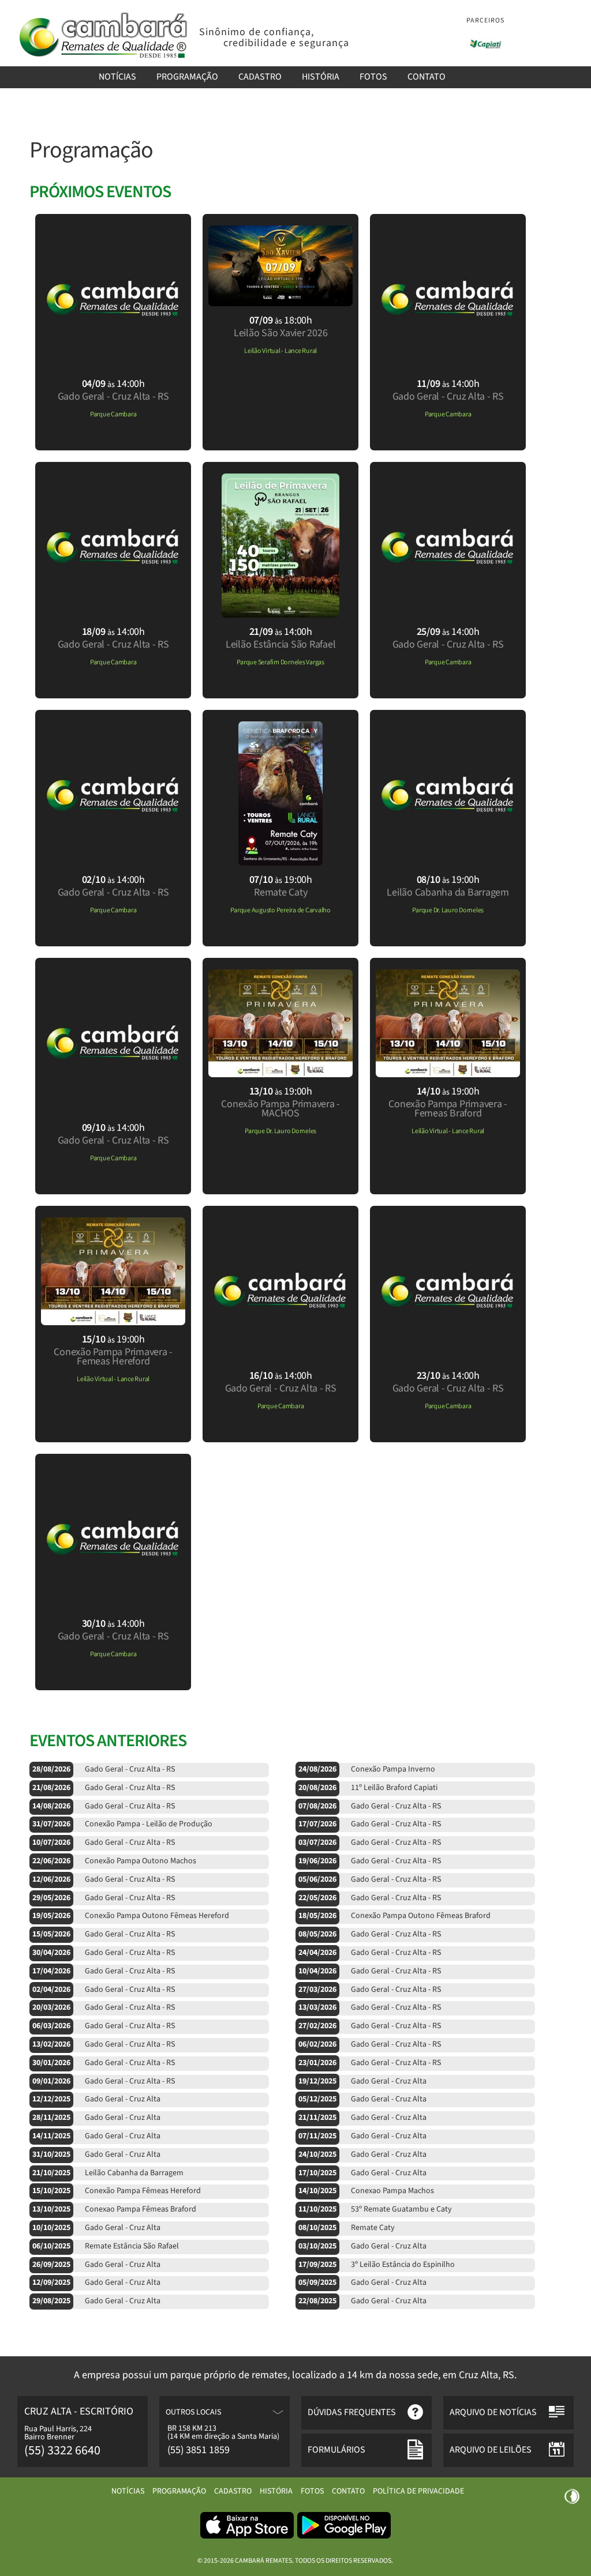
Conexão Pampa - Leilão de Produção (122, 1824)
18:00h (281, 320)
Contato (427, 77)
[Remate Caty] (280, 862)
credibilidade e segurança (286, 43)
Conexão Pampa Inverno (367, 1769)
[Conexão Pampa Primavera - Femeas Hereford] (113, 1322)
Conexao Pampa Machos (366, 2191)
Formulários (336, 2450)
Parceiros (485, 20)
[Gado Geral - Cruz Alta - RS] (113, 366)
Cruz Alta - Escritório (79, 2411)
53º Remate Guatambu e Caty (375, 2209)
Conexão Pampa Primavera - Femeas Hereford (113, 1357)
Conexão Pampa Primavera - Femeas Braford (448, 1109)
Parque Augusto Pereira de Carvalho (280, 910)
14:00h (113, 384)
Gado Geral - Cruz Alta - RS (113, 396)
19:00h (281, 880)
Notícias (117, 77)
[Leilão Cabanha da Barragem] (448, 862)
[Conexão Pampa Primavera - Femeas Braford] (448, 1074)
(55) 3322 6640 (62, 2450)
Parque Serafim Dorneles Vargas (280, 662)
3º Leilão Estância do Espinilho (377, 2265)
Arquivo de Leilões (491, 2450)
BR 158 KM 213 (192, 2428)
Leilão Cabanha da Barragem (448, 892)
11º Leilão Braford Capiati (368, 1788)
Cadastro (260, 77)
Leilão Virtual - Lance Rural (280, 351)
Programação (187, 77)
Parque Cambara (113, 414)
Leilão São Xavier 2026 (281, 333)
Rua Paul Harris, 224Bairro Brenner (58, 2433)
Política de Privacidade (418, 2491)
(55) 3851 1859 (199, 2450)
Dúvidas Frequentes (352, 2412)
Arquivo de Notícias (493, 2412)
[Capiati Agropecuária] (486, 44)
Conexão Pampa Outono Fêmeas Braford (394, 1916)
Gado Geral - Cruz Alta (362, 2081)
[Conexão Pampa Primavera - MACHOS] (280, 1074)
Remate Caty (280, 892)
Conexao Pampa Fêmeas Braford (114, 2209)
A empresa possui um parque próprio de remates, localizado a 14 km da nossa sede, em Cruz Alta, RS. (295, 2376)
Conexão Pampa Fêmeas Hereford (117, 2191)
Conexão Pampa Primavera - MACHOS (280, 1109)
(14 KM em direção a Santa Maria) (223, 2436)
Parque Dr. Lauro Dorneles (448, 910)
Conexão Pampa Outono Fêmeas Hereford (131, 1916)
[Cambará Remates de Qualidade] (102, 58)
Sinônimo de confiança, (257, 32)
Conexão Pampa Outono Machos (114, 1861)
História (321, 77)
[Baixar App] (247, 2537)
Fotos (373, 77)
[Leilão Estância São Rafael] (280, 614)
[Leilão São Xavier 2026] (280, 303)
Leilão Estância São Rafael (281, 644)
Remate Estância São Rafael (106, 2246)
